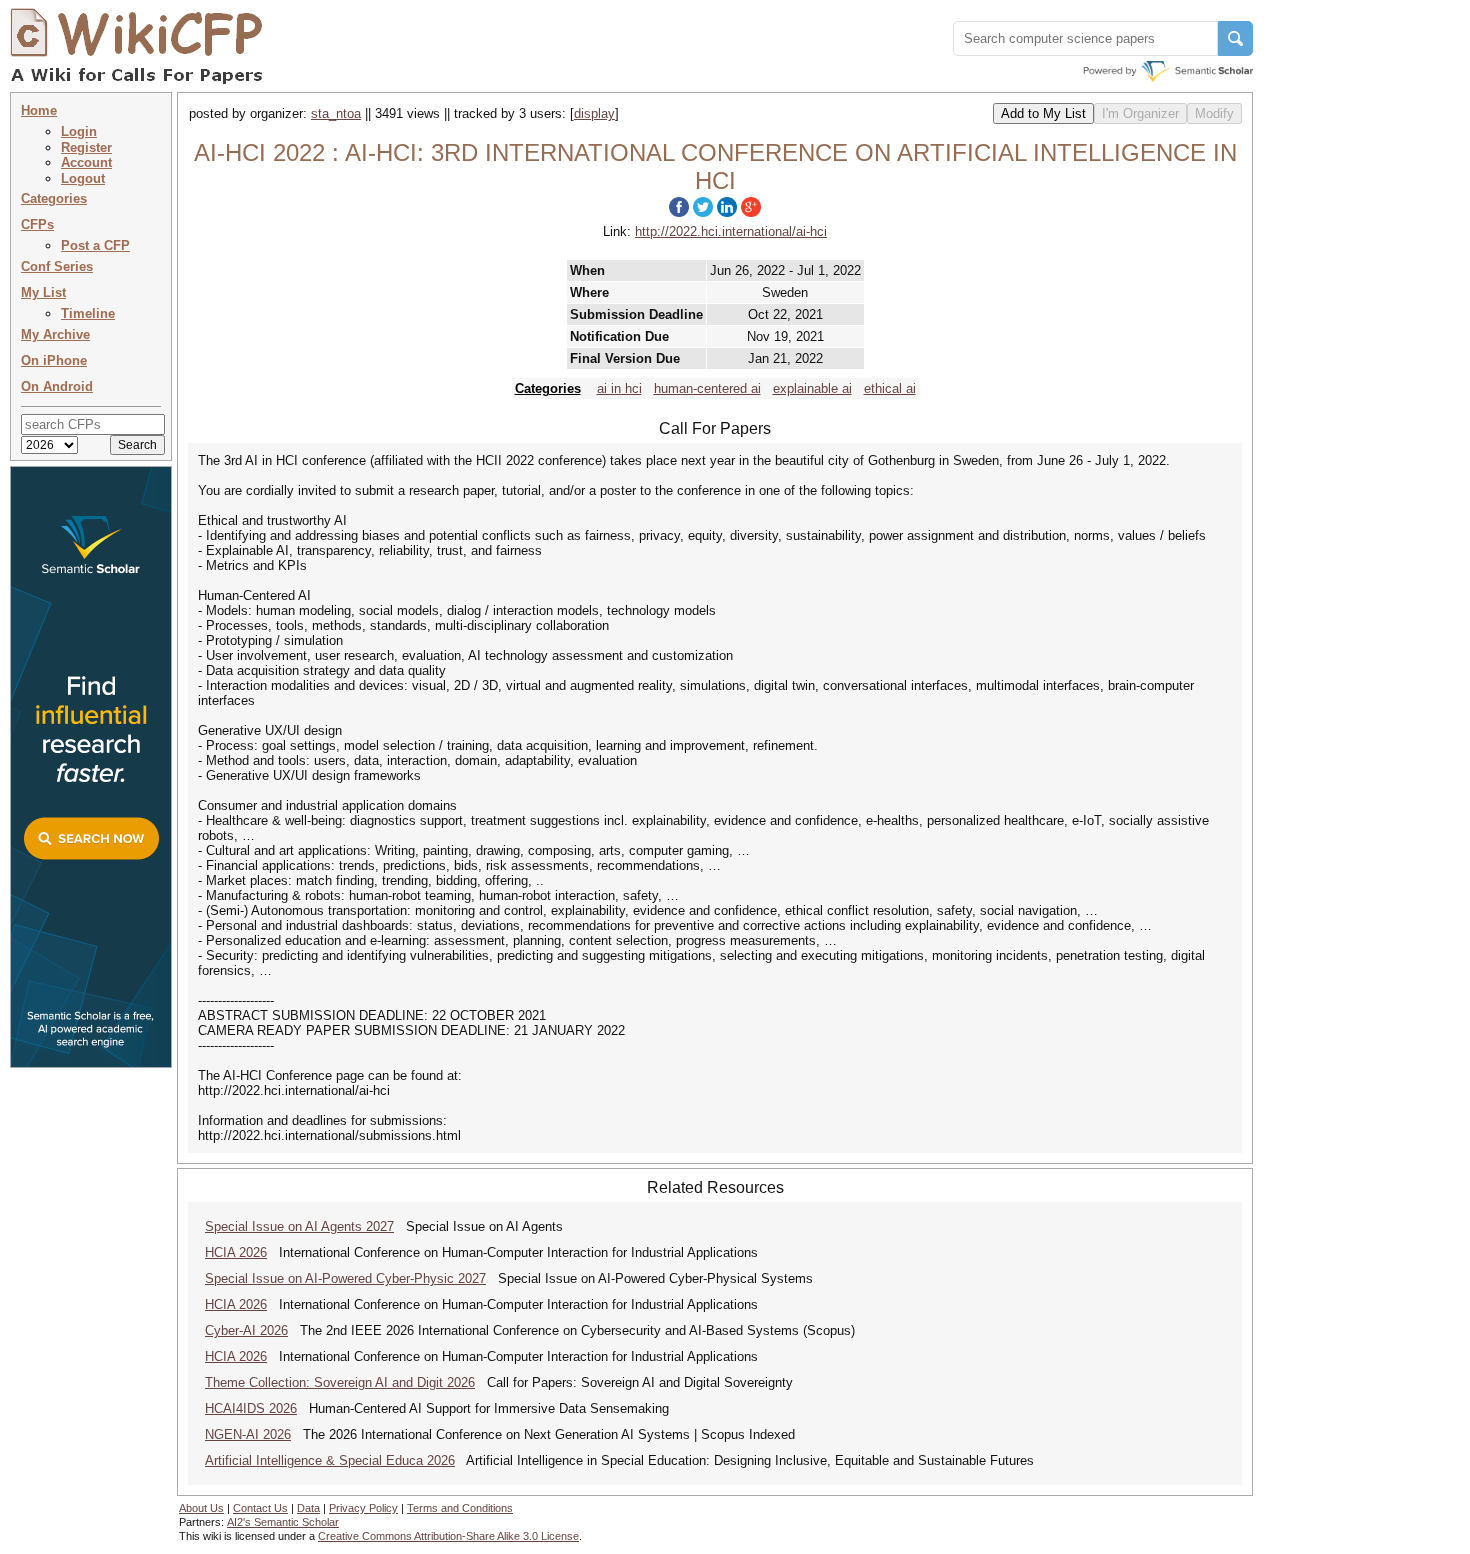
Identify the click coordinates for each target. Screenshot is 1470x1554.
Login (79, 131)
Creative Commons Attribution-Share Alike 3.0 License (448, 1536)
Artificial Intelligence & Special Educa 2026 (330, 1460)
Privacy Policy (363, 1508)
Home (39, 110)
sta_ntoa (336, 113)
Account (86, 162)
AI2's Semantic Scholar (283, 1522)
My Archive (55, 334)
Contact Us (260, 1508)
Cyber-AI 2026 (246, 1330)
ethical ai (890, 388)
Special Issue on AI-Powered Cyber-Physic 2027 (345, 1278)
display (594, 113)
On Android (57, 386)
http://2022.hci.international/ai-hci (731, 231)
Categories (54, 198)
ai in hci (619, 388)
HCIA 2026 (236, 1252)
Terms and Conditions (460, 1508)
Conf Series (57, 266)
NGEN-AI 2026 (248, 1434)
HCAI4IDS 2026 (251, 1408)
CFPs (37, 224)
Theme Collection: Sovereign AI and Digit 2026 (340, 1382)
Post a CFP (95, 245)
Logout (83, 178)
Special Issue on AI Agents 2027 (299, 1226)
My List (43, 292)
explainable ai (812, 388)
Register (86, 147)
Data (308, 1508)
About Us (201, 1508)
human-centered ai (707, 388)
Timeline (88, 313)
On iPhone (54, 360)
